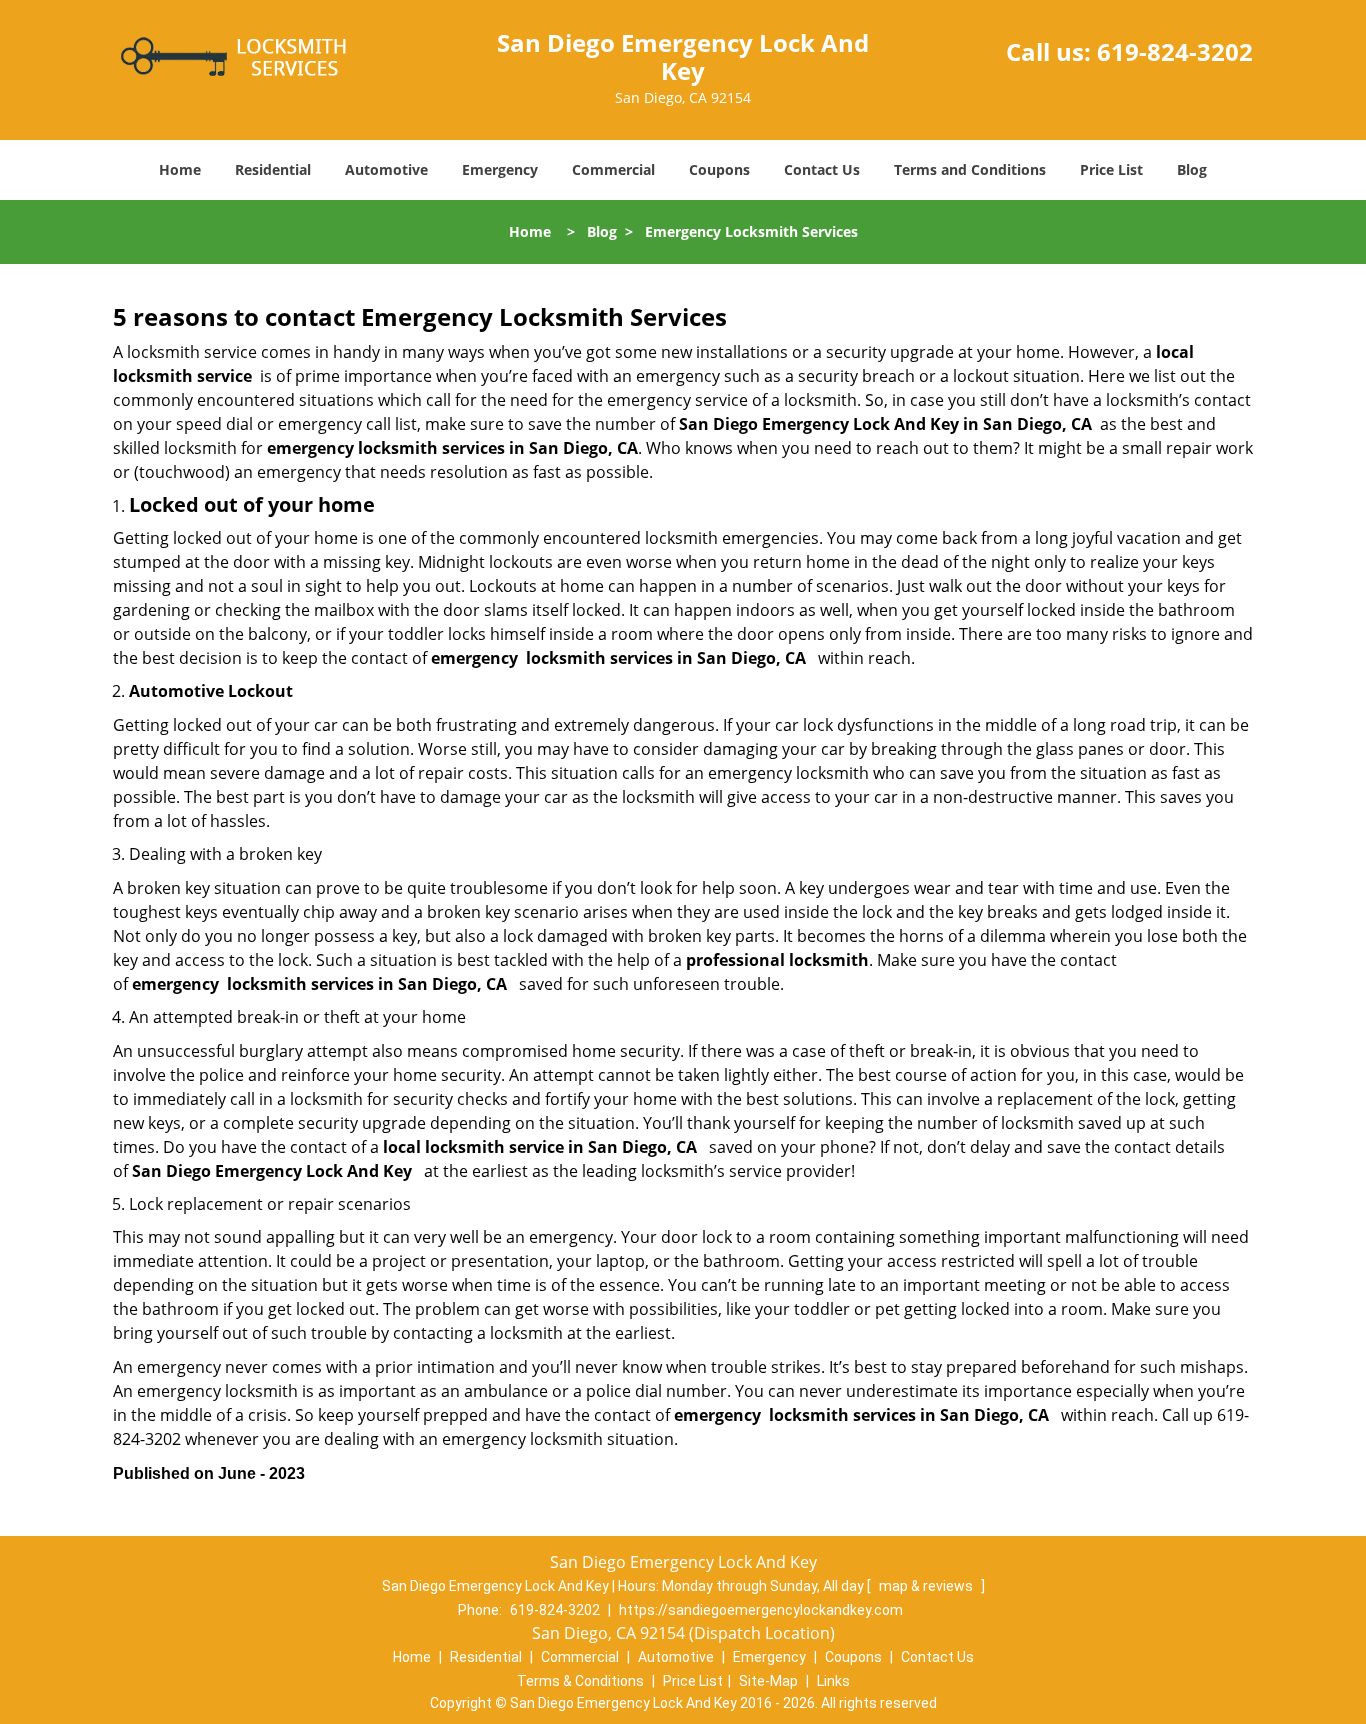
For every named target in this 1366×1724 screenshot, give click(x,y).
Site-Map (768, 1681)
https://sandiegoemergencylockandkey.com (761, 1610)
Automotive (386, 169)
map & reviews (927, 1586)
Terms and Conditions (970, 169)
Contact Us (822, 169)
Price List (1111, 169)
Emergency (500, 169)
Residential (273, 169)
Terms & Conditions (580, 1681)
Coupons (719, 169)
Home (180, 169)
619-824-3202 (1175, 51)
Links (833, 1681)
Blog (1192, 169)
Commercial (613, 169)
